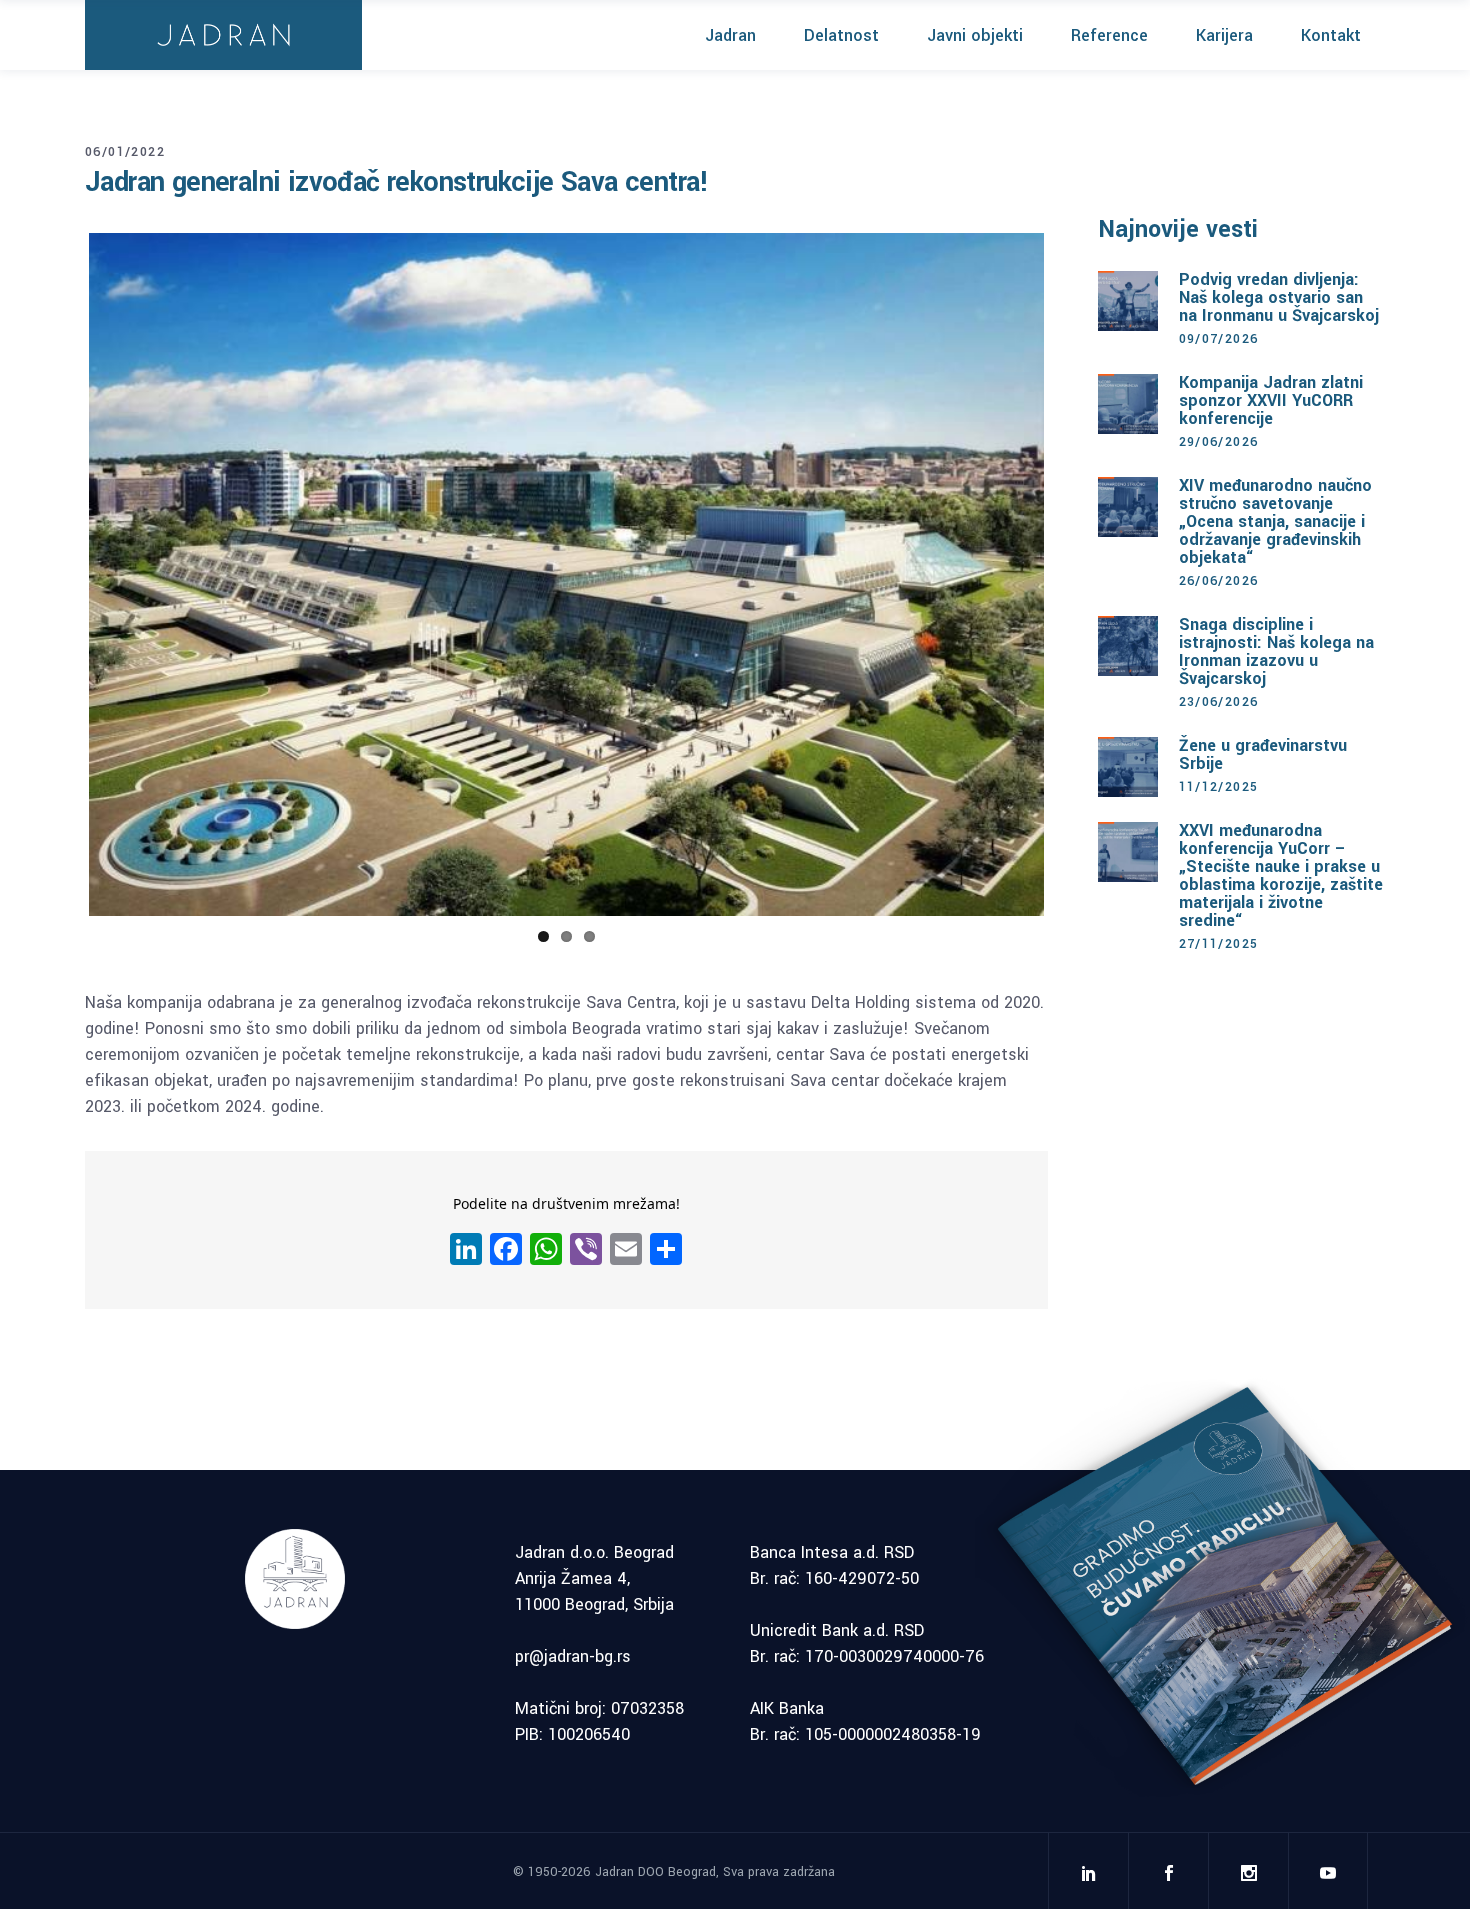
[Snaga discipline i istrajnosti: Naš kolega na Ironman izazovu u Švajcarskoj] (1128, 646)
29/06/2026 (1219, 442)
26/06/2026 (1219, 581)
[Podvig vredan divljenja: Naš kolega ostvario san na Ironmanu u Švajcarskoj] (1128, 301)
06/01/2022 (125, 152)
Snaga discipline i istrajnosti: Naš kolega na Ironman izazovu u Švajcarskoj (1276, 651)
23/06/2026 (1219, 702)
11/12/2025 (1219, 787)
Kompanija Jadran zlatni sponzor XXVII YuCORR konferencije (1271, 400)
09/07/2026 (1219, 339)
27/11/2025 (1219, 944)
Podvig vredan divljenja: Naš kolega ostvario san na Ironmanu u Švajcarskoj (1279, 297)
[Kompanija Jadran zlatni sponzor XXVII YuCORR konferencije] (1128, 404)
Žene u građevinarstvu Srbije (1263, 754)
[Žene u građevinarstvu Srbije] (1128, 767)
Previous (59, 575)
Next (1074, 575)
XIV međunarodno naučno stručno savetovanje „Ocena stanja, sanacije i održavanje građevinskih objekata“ (1275, 521)
